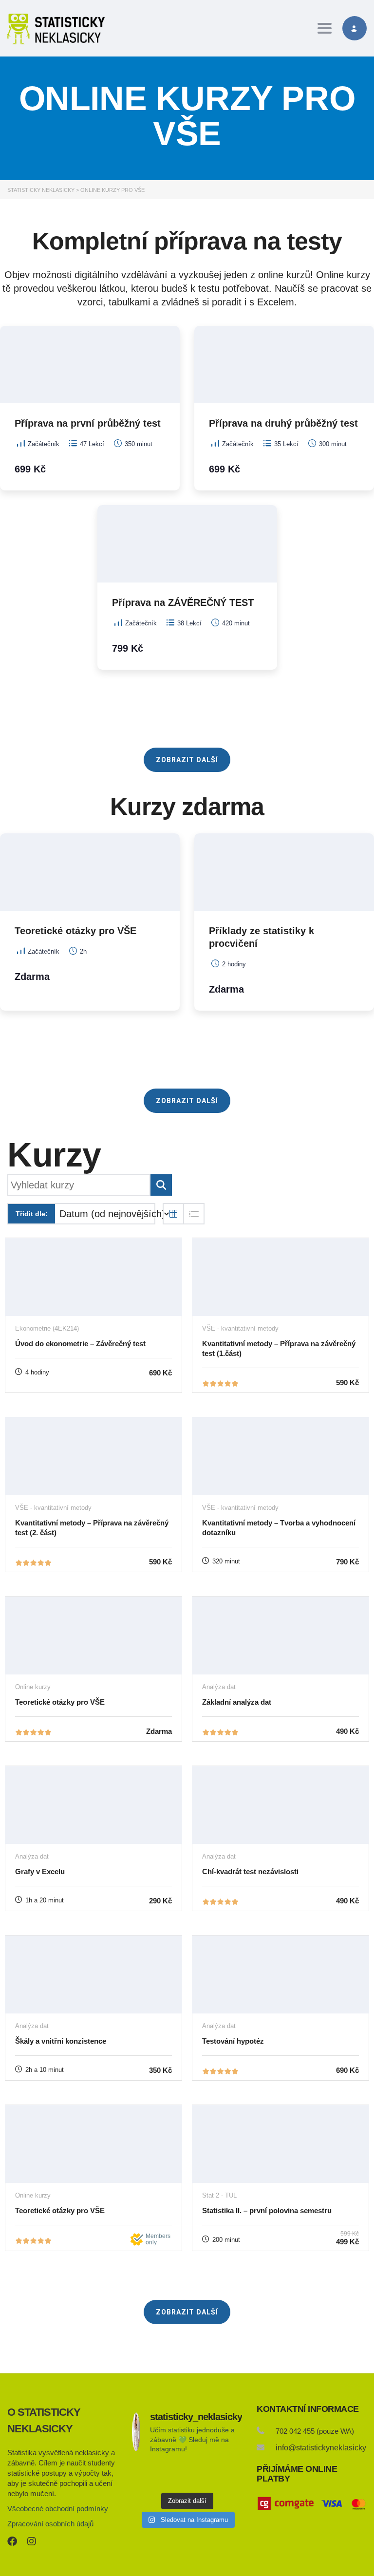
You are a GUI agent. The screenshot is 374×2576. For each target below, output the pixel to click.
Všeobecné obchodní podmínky (58, 2509)
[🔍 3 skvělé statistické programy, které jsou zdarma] (225, 2475)
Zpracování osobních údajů (50, 2524)
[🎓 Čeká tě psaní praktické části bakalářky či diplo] (187, 2475)
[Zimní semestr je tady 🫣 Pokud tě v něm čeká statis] (149, 2475)
